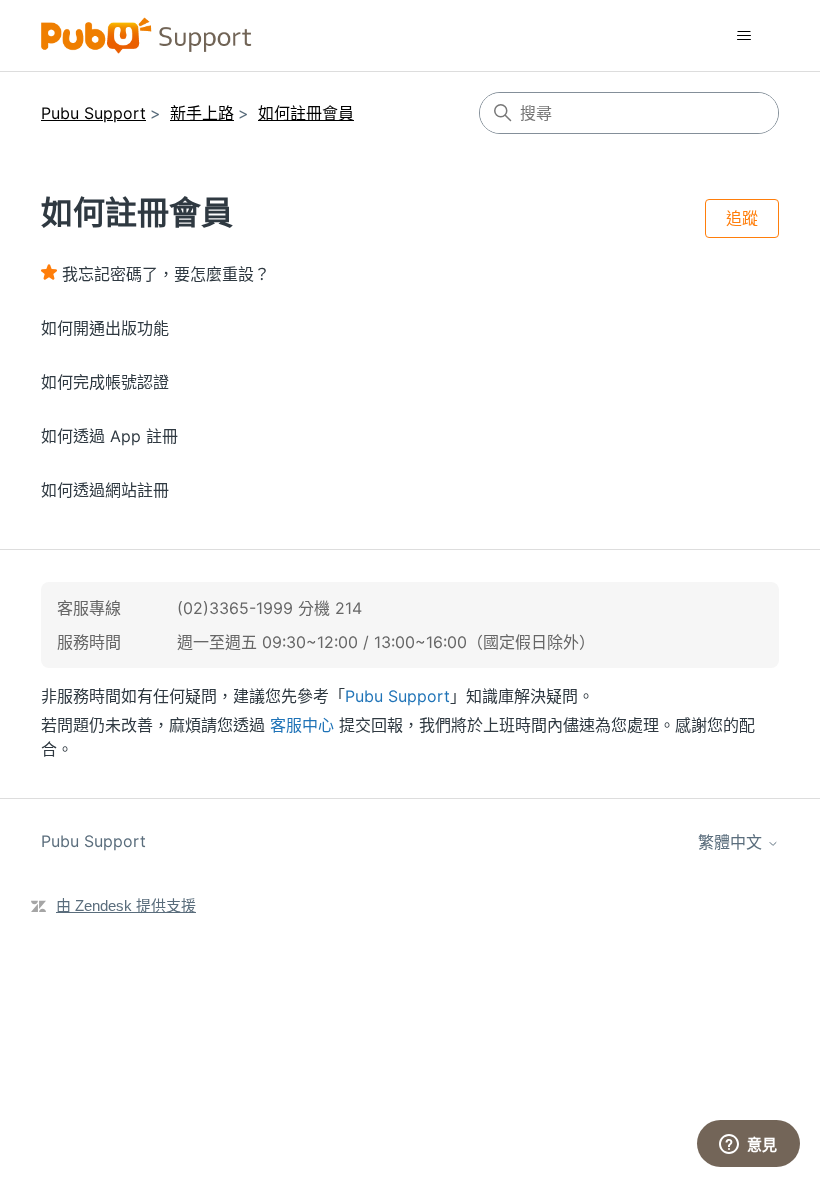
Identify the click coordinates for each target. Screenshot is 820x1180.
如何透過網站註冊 (105, 490)
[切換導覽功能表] (743, 36)
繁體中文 (732, 842)
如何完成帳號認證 (105, 382)
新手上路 (202, 113)
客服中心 (302, 725)
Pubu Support (93, 113)
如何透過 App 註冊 (109, 436)
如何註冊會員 (306, 113)
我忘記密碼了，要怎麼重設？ (166, 274)
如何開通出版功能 (105, 328)
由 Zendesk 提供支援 (126, 905)
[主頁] (146, 35)
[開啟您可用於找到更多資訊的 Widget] (748, 1145)
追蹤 (742, 218)
